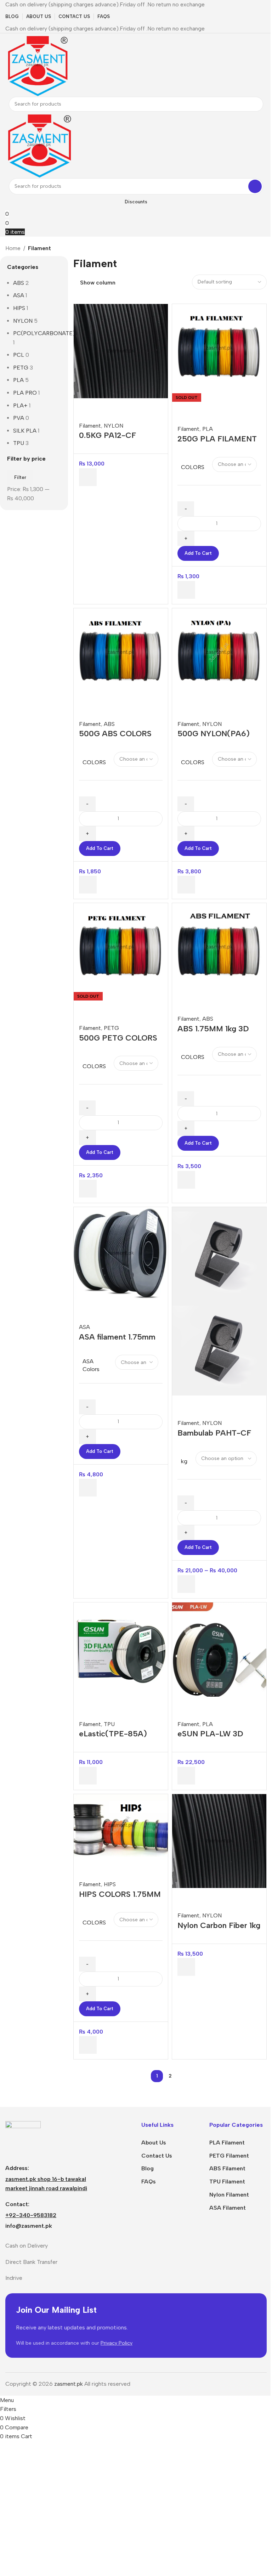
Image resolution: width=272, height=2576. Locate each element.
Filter (20, 477)
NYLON (23, 321)
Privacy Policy (117, 2343)
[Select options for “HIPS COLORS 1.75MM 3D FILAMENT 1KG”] (88, 2045)
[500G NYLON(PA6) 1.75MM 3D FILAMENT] (219, 652)
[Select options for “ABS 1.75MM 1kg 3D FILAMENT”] (186, 1180)
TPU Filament (227, 2182)
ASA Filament (228, 2208)
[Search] (256, 104)
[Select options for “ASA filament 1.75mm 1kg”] (88, 1488)
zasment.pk (69, 2384)
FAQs (149, 2182)
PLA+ (20, 405)
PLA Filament (227, 2143)
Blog (148, 2168)
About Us (154, 2143)
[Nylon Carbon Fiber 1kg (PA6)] (219, 1841)
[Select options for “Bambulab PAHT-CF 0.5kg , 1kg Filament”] (186, 1584)
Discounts (136, 202)
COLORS (193, 467)
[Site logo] (37, 64)
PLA (18, 380)
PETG (21, 368)
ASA (19, 295)
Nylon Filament (229, 2195)
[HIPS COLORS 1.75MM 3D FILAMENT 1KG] (121, 1825)
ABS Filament (227, 2168)
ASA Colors (91, 1365)
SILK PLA (25, 431)
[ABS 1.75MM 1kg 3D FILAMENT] (219, 947)
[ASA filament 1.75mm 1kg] (121, 1253)
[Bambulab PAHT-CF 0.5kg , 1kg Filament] (219, 1254)
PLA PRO (25, 393)
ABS (19, 283)
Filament (90, 426)
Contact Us (157, 2156)
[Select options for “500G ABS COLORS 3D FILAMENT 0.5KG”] (88, 885)
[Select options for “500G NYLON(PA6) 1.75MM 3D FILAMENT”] (186, 885)
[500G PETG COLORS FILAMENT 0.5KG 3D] (121, 947)
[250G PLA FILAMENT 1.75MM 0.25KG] (219, 348)
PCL (19, 355)
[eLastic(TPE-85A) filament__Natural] (121, 1649)
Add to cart (198, 553)
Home (13, 248)
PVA (19, 418)
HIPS (19, 308)
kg (184, 1461)
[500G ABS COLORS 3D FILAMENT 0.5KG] (121, 652)
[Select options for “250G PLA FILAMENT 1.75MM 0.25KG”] (186, 590)
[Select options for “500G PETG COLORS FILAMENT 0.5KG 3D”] (88, 1189)
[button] (88, 477)
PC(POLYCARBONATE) (44, 333)
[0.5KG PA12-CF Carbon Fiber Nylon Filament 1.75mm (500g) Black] (121, 351)
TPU (19, 443)
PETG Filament (229, 2156)
